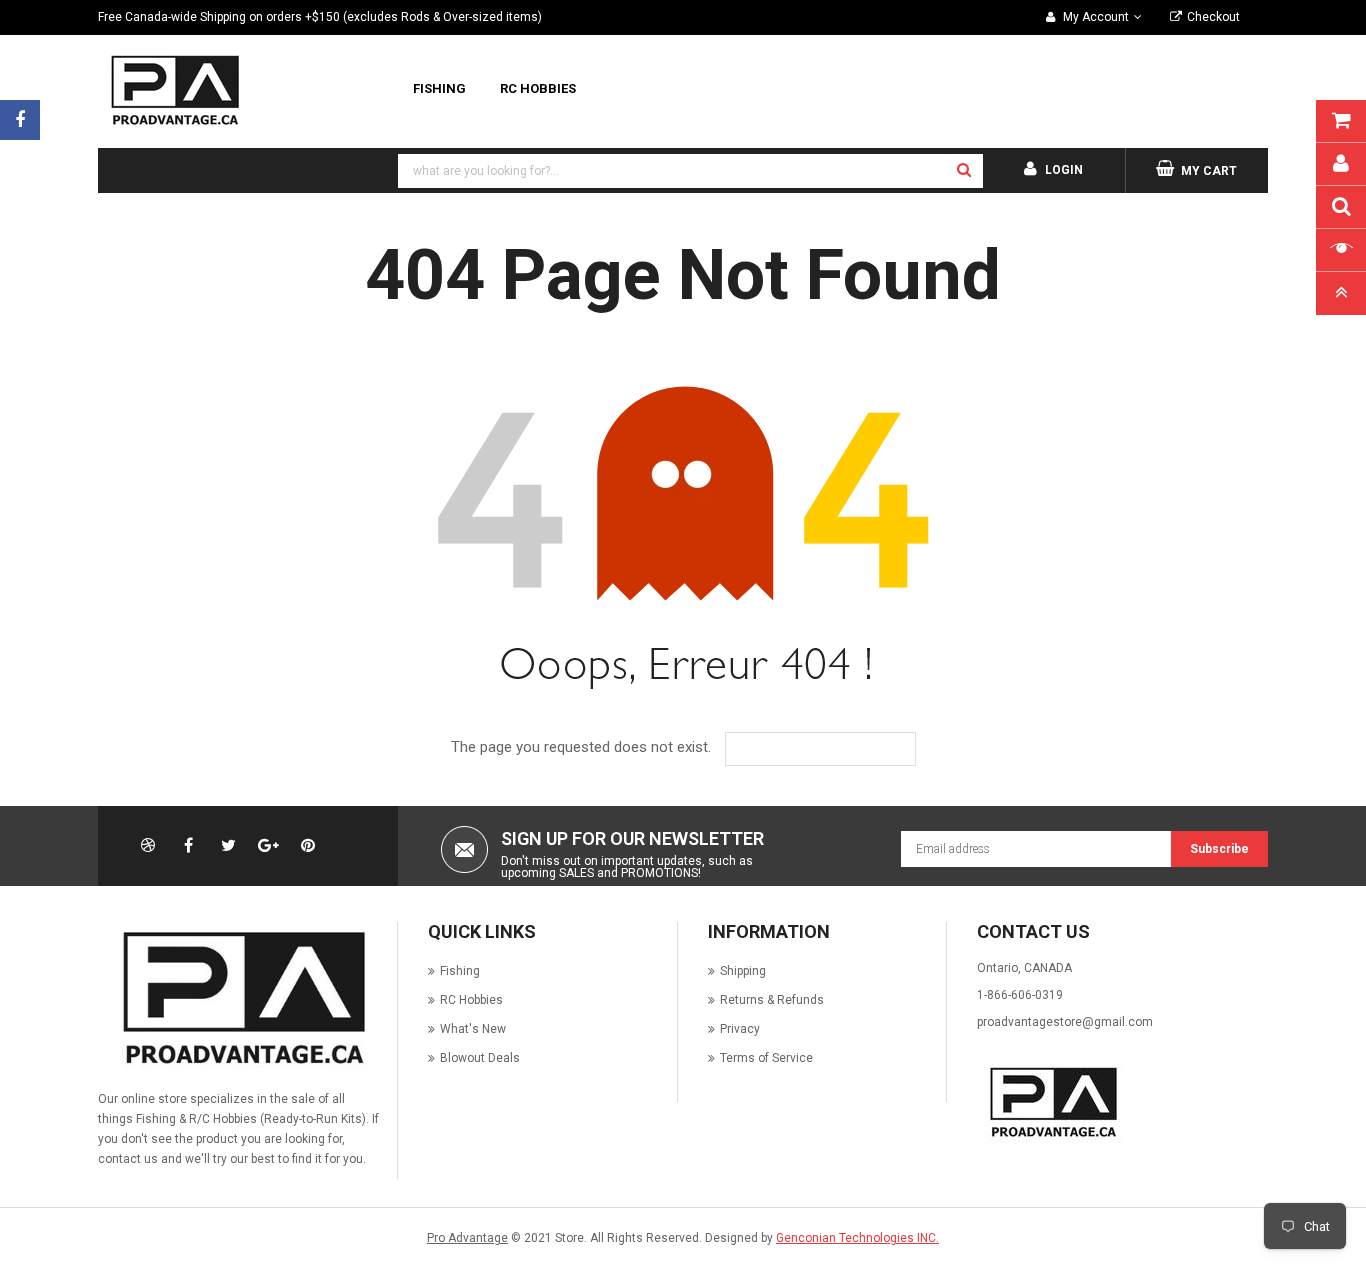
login (1064, 170)
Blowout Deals (480, 1058)
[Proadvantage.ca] (240, 998)
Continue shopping (835, 749)
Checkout (1213, 17)
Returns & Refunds (772, 1000)
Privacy (740, 1029)
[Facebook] (20, 120)
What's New (473, 1029)
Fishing (460, 971)
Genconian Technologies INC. (857, 1238)
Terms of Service (766, 1058)
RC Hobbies (471, 1000)
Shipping (743, 971)
